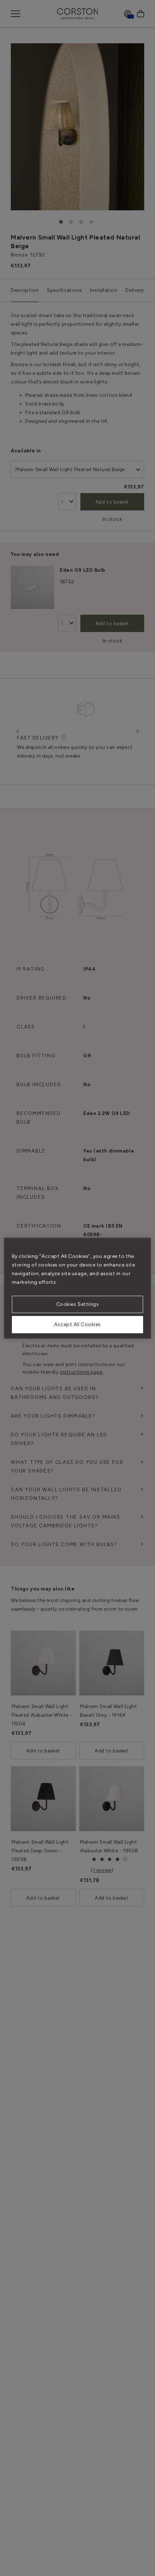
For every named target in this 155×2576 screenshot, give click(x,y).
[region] (78, 1288)
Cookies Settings (78, 1304)
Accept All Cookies (77, 1324)
